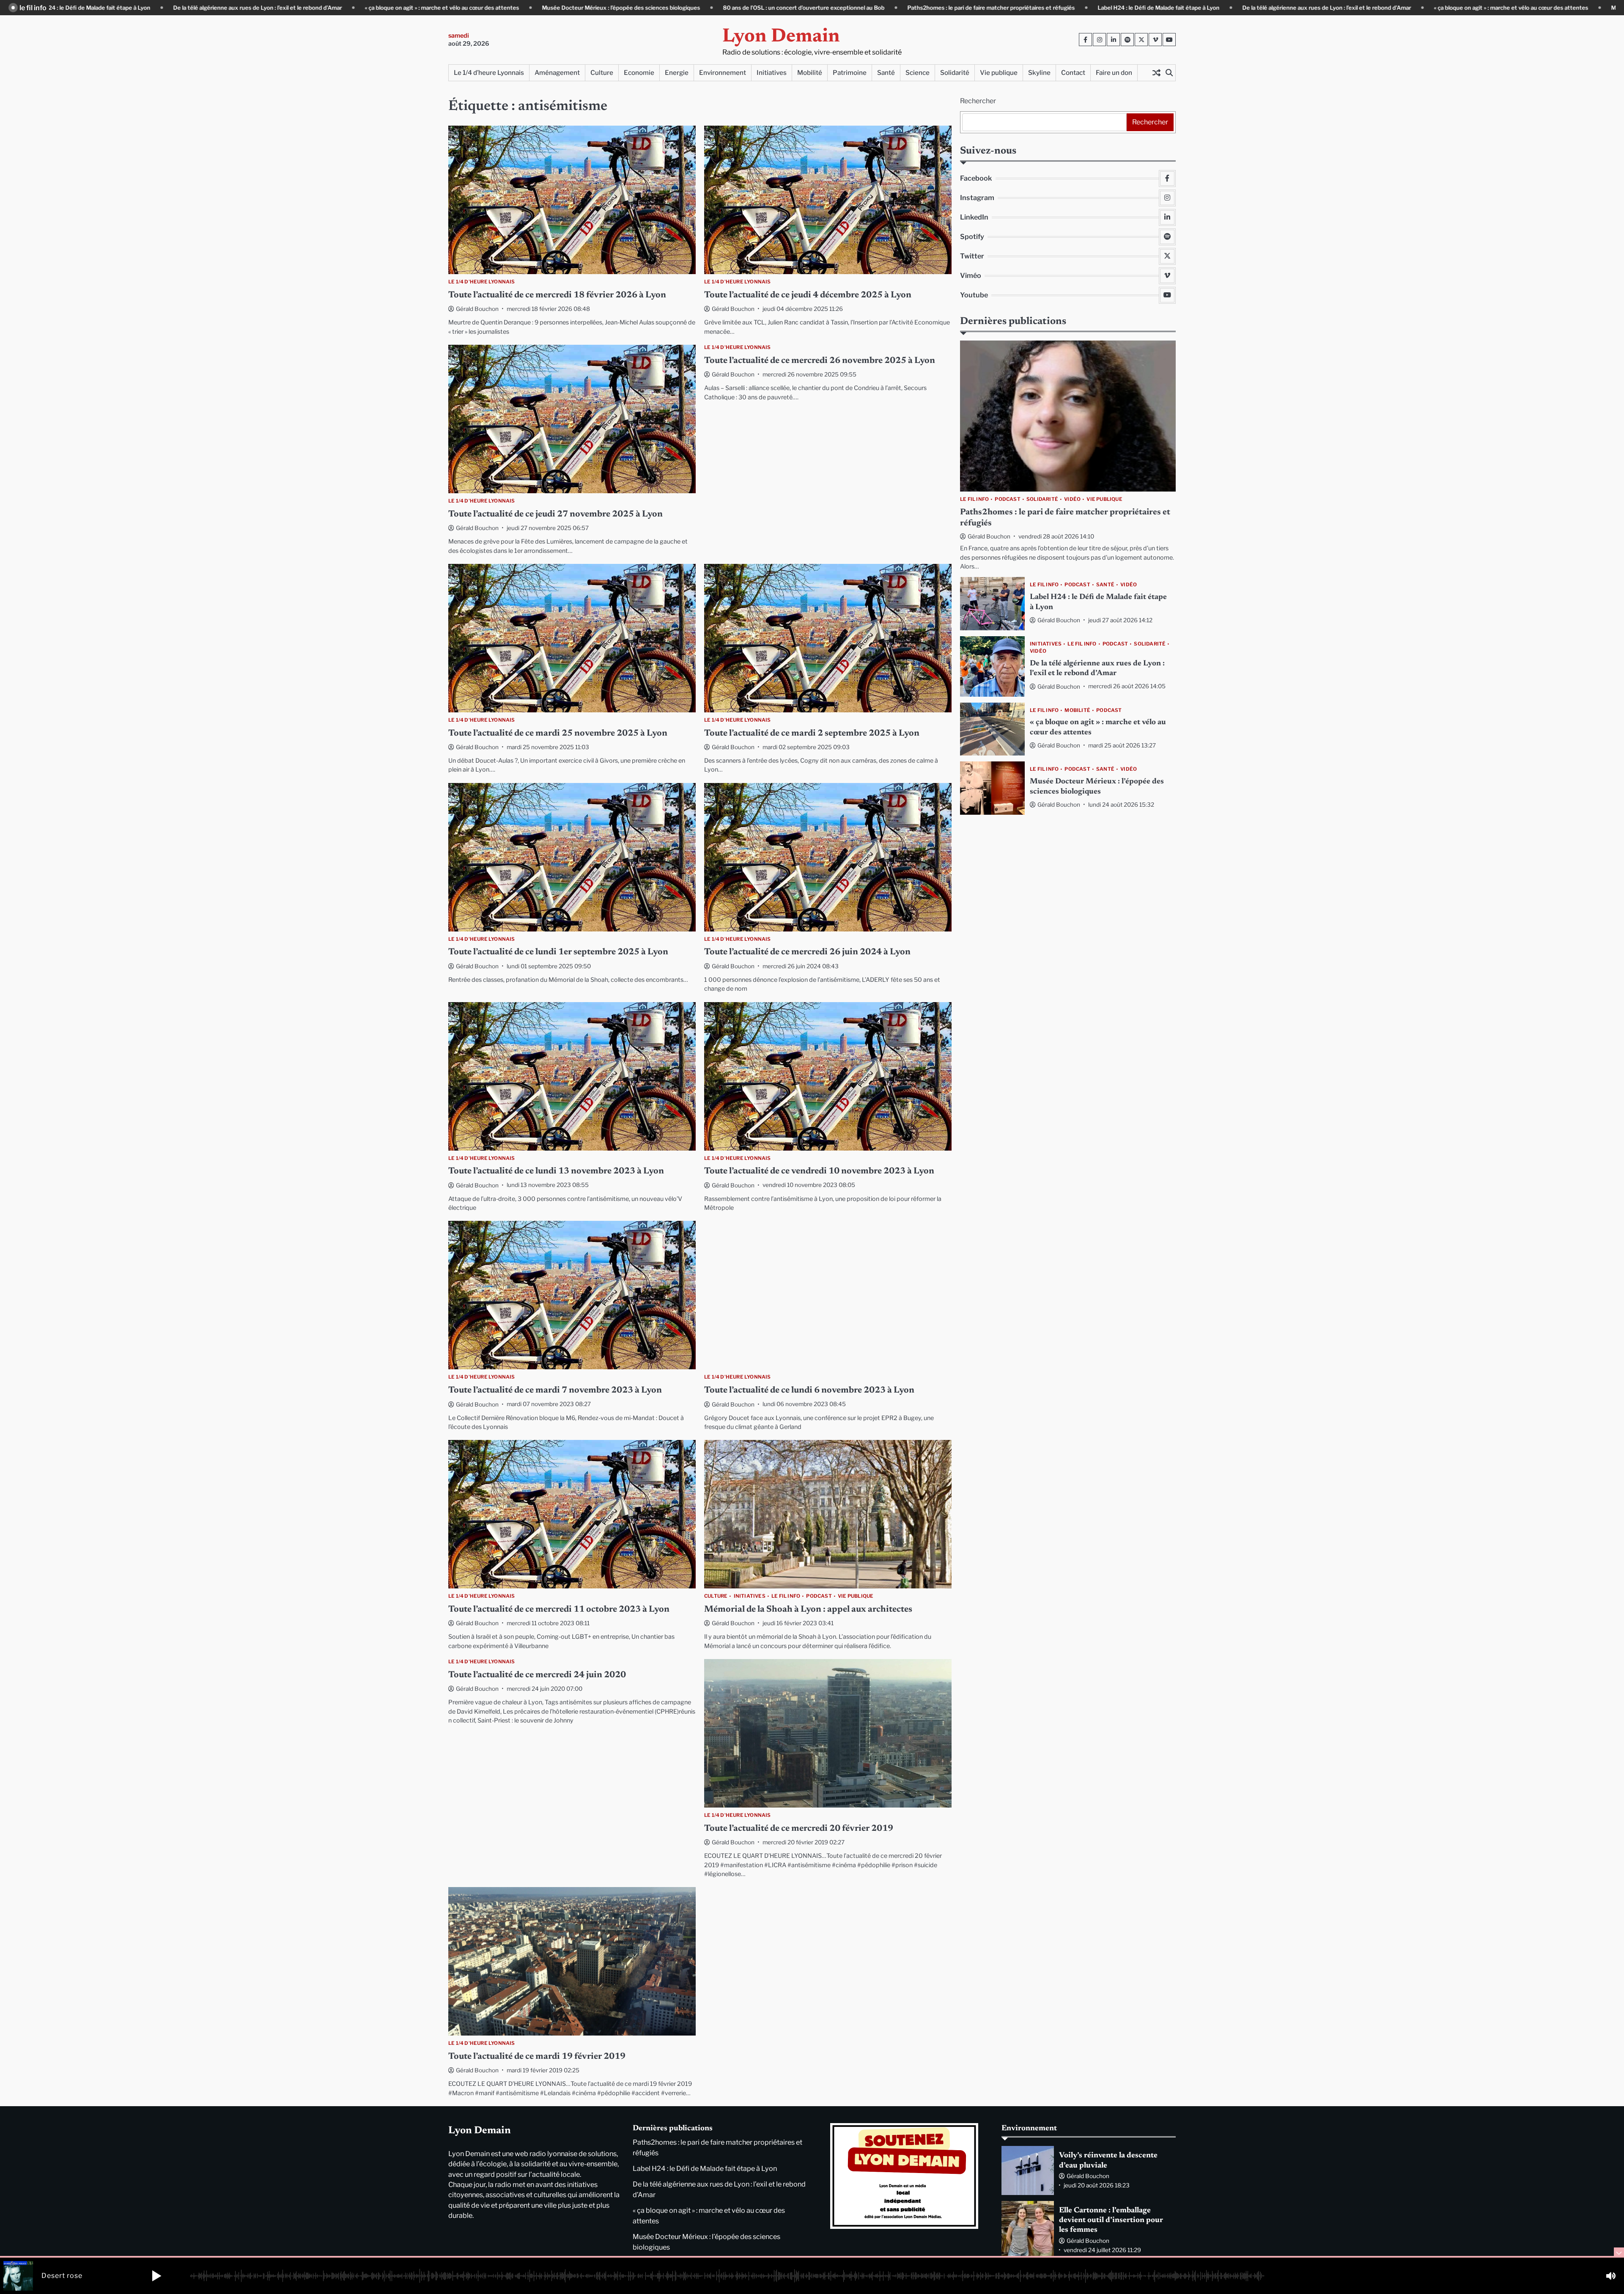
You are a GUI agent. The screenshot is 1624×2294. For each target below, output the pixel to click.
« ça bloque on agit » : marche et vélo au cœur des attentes (249, 8)
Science (918, 73)
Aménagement (557, 73)
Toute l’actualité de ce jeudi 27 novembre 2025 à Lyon (556, 515)
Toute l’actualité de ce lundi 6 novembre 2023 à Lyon (809, 1391)
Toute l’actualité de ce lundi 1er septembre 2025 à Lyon (558, 952)
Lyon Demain (781, 37)
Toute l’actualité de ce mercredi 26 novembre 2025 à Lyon (820, 361)
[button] (156, 2276)
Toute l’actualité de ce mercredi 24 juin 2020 (537, 1675)
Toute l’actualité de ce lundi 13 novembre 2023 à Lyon (556, 1172)
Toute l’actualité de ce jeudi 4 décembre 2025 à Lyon (808, 295)
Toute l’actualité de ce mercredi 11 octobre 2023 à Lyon (559, 1610)
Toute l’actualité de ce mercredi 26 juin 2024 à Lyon (807, 952)
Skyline (1039, 73)
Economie (639, 73)
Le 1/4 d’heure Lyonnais (489, 73)
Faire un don (1114, 73)
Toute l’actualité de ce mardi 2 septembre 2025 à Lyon (812, 734)
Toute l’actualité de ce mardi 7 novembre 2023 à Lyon (555, 1391)
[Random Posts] (1156, 73)
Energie (677, 73)
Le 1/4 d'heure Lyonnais (482, 282)
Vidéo (1072, 499)
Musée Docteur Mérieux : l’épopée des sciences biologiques (428, 8)
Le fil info (786, 1596)
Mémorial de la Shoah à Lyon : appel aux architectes (808, 1610)
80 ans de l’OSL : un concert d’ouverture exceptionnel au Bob (611, 8)
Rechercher (978, 101)
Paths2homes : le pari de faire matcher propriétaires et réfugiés (798, 8)
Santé (886, 73)
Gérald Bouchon (477, 309)
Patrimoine (850, 73)
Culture (602, 73)
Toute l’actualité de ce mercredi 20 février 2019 (799, 1829)
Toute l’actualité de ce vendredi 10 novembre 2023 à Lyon (819, 1172)
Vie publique (999, 73)
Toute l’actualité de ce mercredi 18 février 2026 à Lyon (557, 295)
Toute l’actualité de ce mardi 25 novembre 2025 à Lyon (558, 734)
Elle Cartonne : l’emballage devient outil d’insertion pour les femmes (1111, 2221)
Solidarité (955, 73)
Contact (1073, 73)
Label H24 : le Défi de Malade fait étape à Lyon (966, 8)
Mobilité (810, 73)
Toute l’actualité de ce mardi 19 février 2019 (537, 2057)
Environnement (723, 73)
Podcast (819, 1596)
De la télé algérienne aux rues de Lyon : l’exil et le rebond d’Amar (1134, 8)
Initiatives (772, 73)
